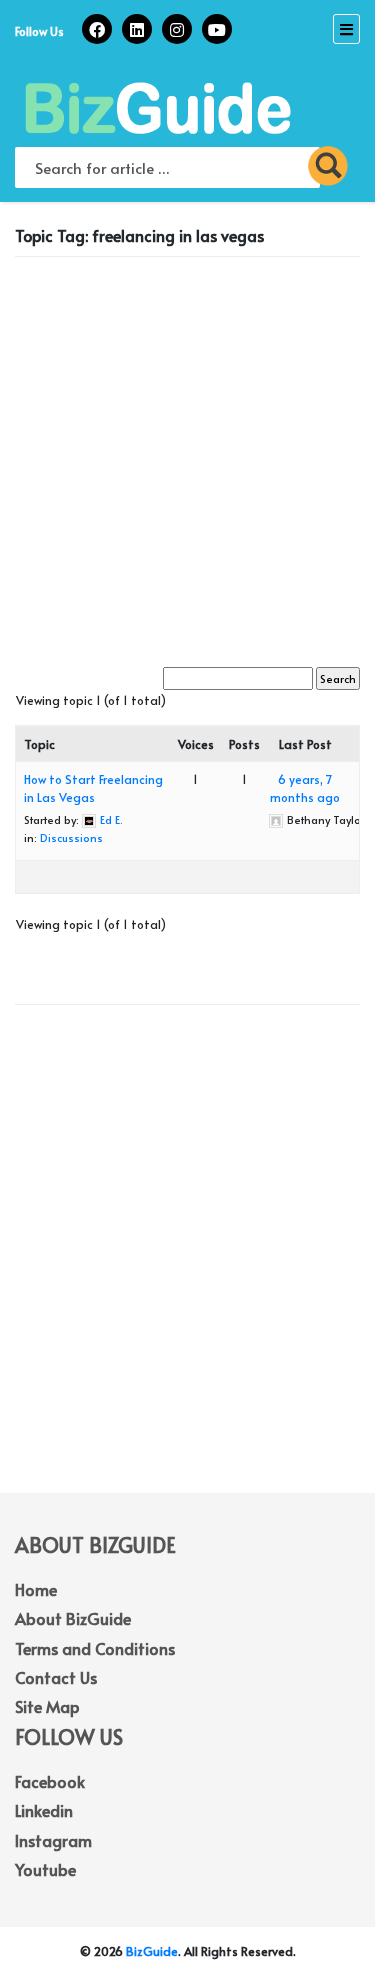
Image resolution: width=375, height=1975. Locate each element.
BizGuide (152, 1951)
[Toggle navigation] (346, 29)
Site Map (47, 1706)
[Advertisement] (187, 459)
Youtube (45, 1869)
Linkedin (44, 1810)
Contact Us (56, 1677)
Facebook (50, 1781)
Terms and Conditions (95, 1648)
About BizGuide (73, 1618)
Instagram (53, 1840)
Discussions (71, 837)
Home (36, 1589)
